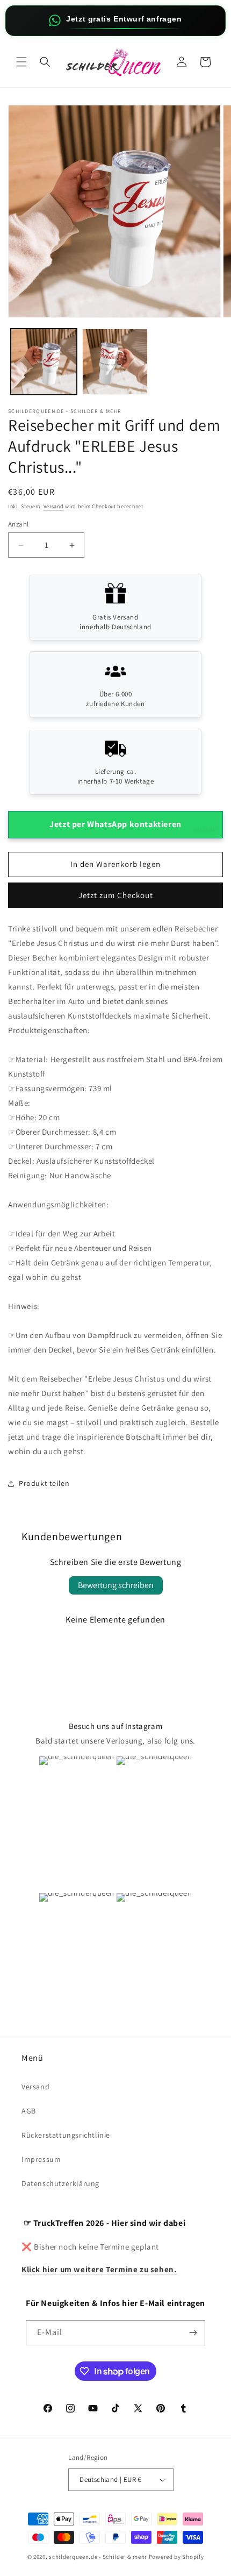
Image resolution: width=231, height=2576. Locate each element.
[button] (21, 62)
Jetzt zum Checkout (116, 895)
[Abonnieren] (193, 2333)
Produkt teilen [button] (44, 1483)
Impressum (41, 2159)
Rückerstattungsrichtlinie (66, 2135)
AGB (29, 2111)
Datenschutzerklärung (60, 2183)
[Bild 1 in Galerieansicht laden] (44, 362)
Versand (54, 506)
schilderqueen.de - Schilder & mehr (98, 2557)
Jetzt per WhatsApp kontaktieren (133, 826)
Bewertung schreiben (116, 1585)
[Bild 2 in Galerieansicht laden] (115, 362)
